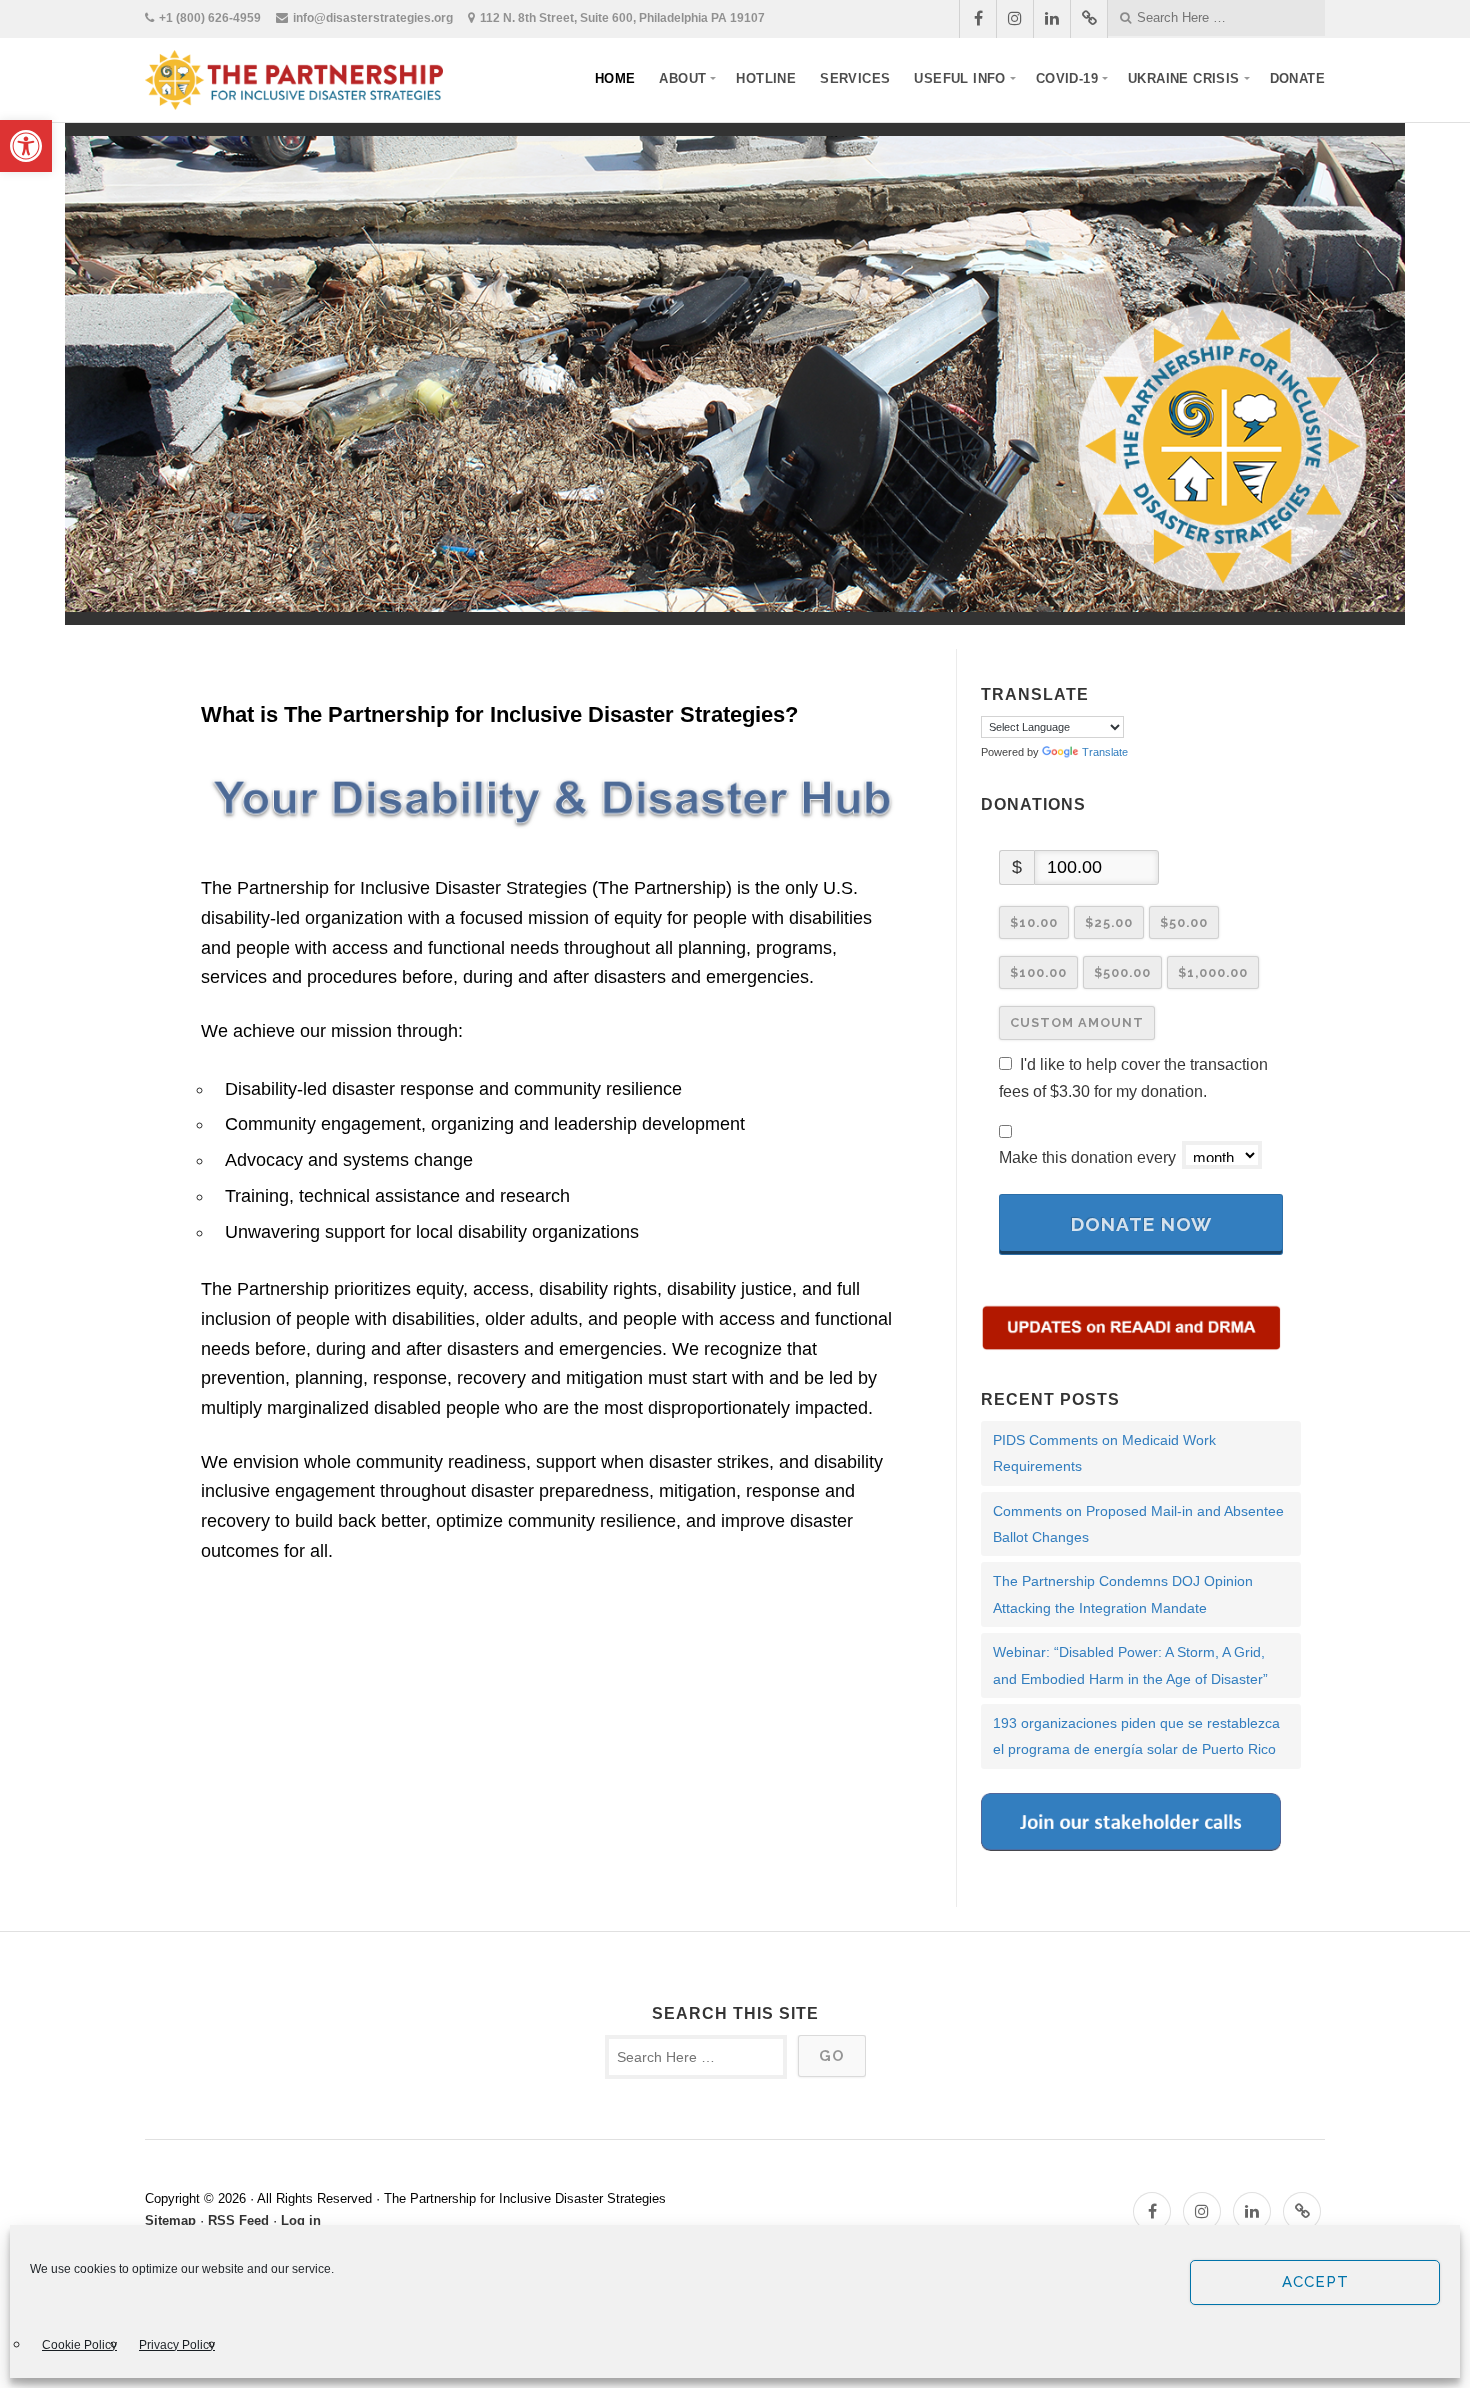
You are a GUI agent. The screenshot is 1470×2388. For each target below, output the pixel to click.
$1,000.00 (1213, 972)
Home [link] (615, 78)
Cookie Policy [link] (79, 2345)
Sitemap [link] (170, 2220)
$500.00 (1122, 972)
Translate (1105, 752)
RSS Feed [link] (238, 2220)
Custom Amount (1077, 1022)
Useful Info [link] (959, 78)
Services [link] (855, 78)
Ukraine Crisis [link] (1184, 78)
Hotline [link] (766, 78)
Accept (1315, 2282)
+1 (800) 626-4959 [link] (210, 18)
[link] (26, 146)
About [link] (682, 78)
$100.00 (1038, 972)
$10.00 (1034, 922)
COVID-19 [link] (1067, 78)
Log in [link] (301, 2220)
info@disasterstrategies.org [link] (373, 18)
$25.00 (1109, 922)
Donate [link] (1297, 78)
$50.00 (1184, 922)
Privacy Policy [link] (177, 2345)
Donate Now (1141, 1224)
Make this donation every (1089, 1157)
